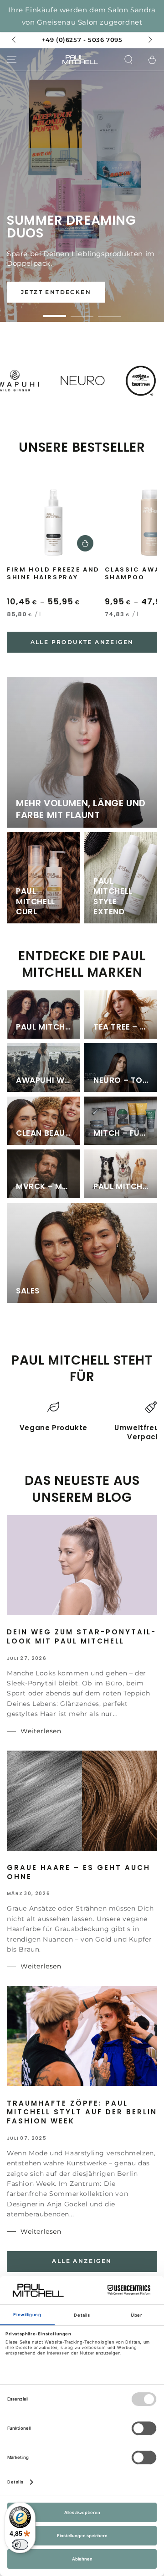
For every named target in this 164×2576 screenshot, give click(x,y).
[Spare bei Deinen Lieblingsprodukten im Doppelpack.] (82, 185)
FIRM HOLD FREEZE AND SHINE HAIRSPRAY (53, 574)
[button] (128, 60)
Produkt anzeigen (85, 543)
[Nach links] (15, 40)
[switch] (20, 2545)
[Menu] (12, 60)
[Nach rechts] (149, 40)
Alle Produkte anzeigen (82, 642)
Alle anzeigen (82, 2261)
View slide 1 (55, 312)
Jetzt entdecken (56, 292)
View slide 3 (109, 312)
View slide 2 (82, 312)
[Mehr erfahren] (82, 24)
